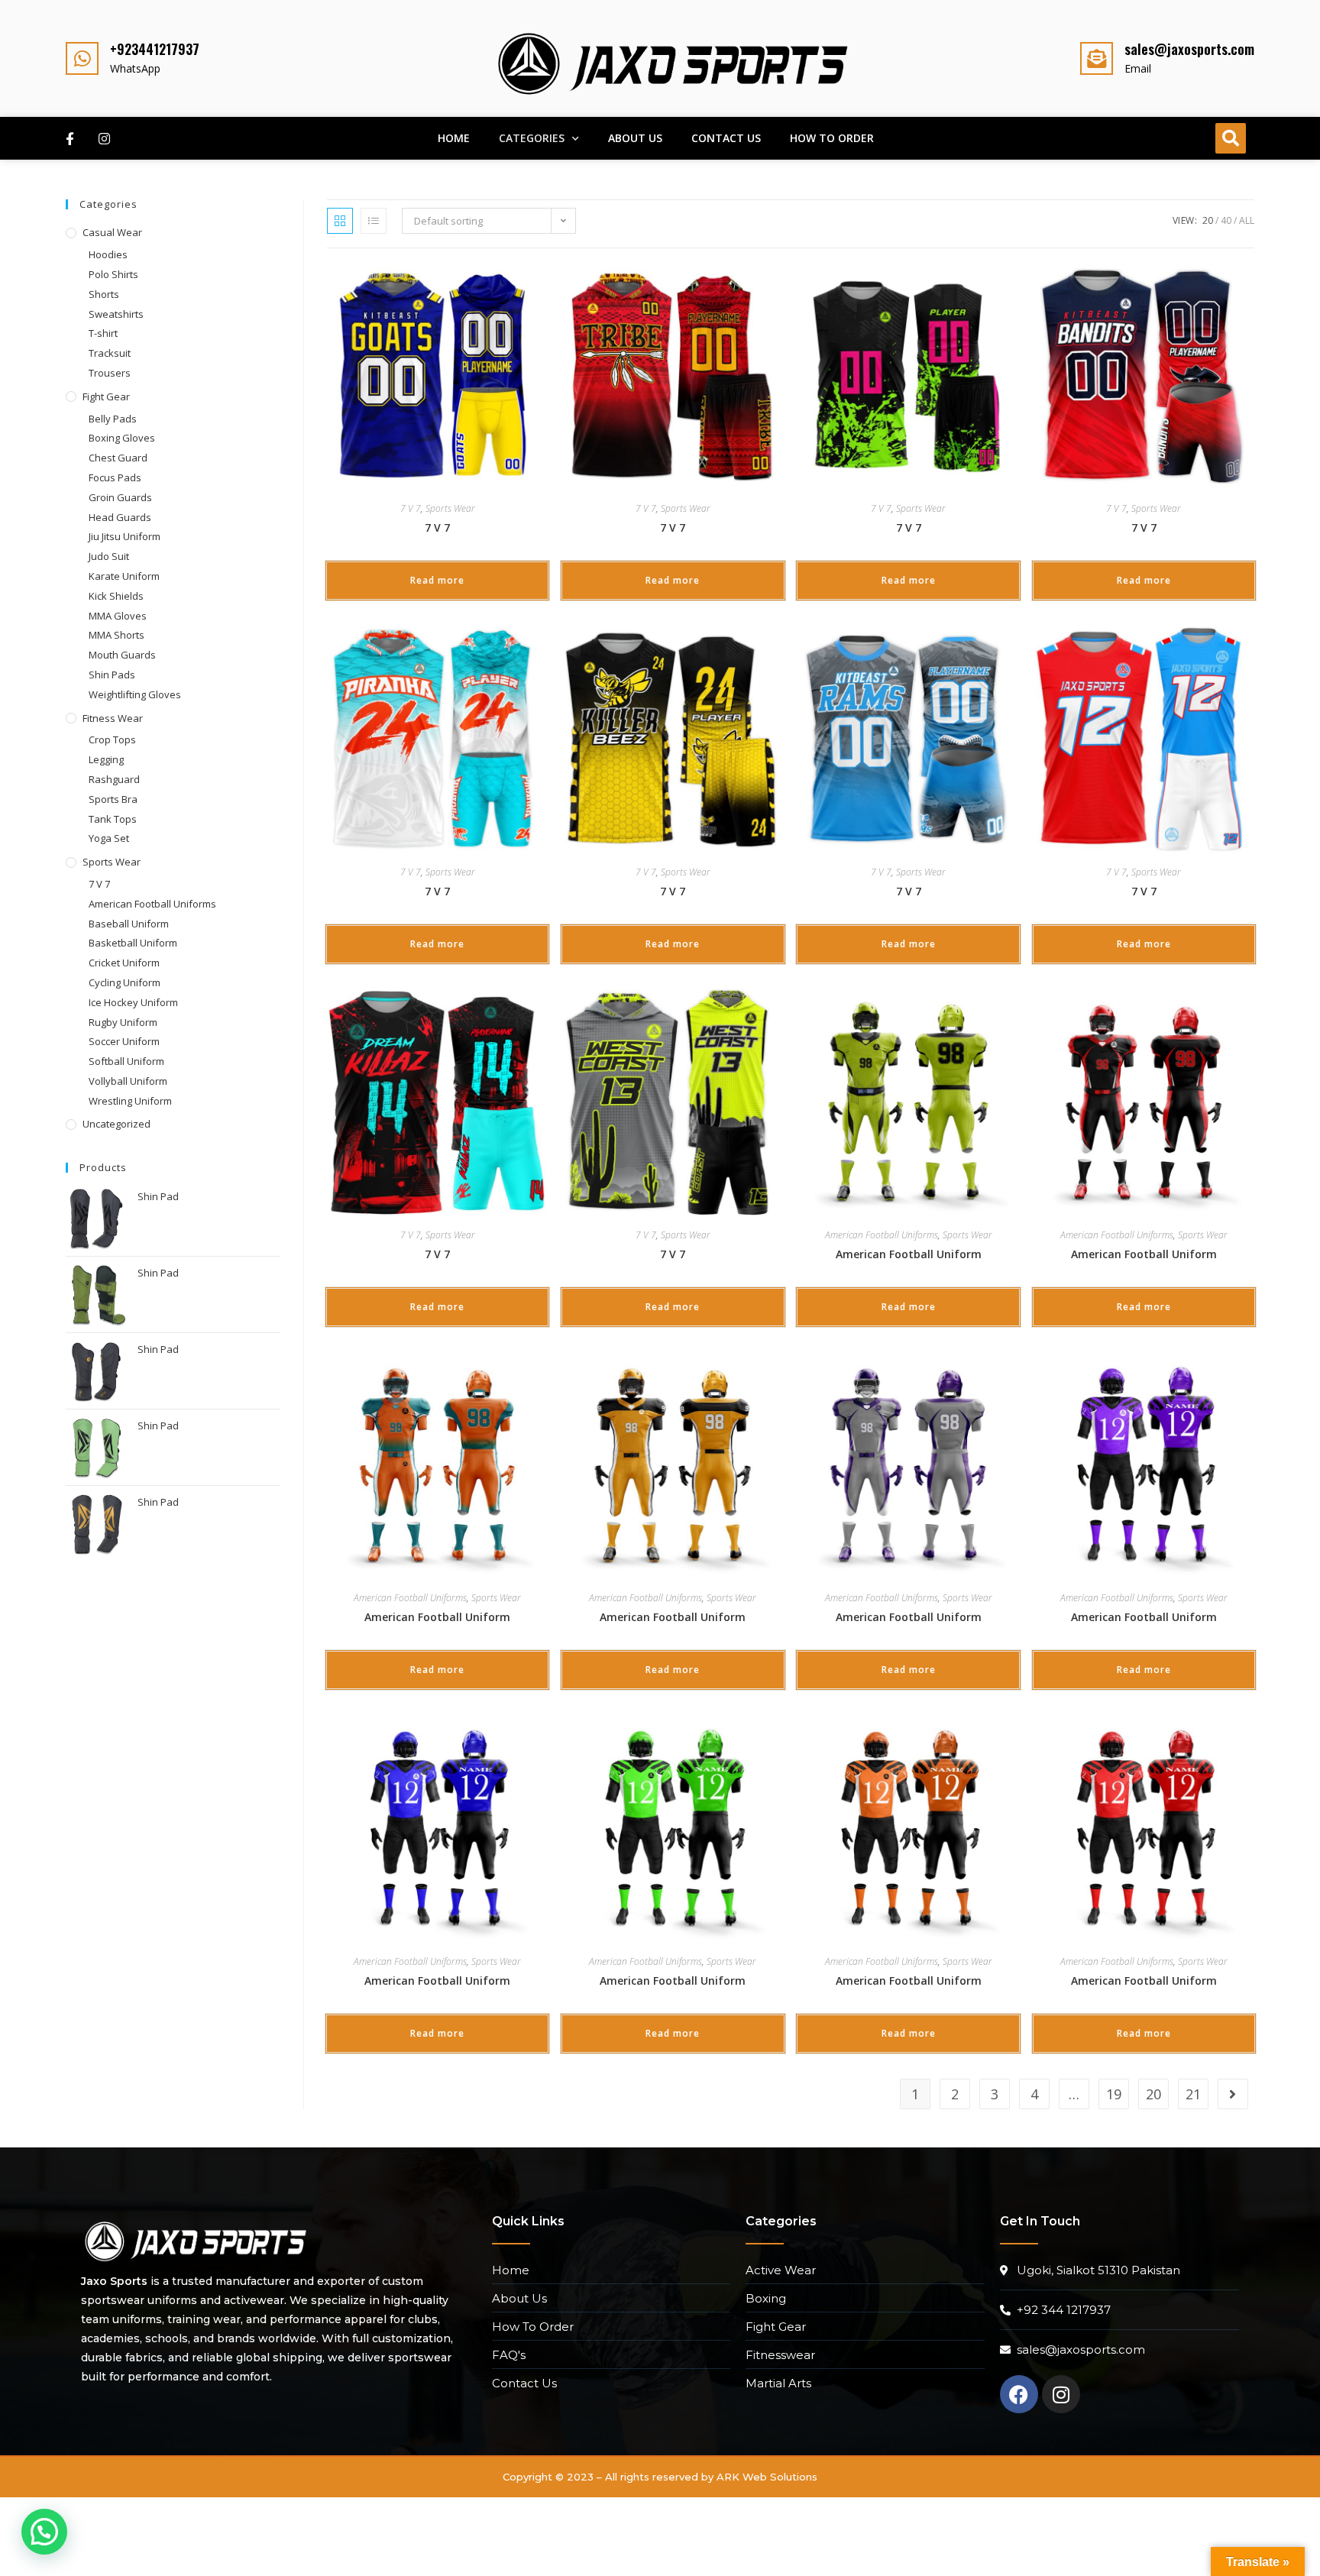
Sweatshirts (116, 314)
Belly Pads (113, 419)
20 (1208, 220)
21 (1193, 2094)
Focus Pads (115, 477)
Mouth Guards (122, 655)
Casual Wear (112, 232)
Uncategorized (116, 1124)
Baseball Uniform (129, 924)
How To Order (832, 138)
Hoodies (108, 254)
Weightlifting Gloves (135, 694)
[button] (1231, 138)
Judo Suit (109, 556)
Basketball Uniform (133, 943)
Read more (437, 580)
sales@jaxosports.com (1189, 49)
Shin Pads (112, 675)
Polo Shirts (113, 274)
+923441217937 (155, 49)
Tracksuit (110, 353)
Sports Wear (112, 862)
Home (454, 138)
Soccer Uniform (124, 1041)
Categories (532, 138)
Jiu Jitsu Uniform (125, 536)
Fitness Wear (113, 718)
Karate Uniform (124, 576)
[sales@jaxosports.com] (1097, 58)
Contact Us (726, 138)
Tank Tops (113, 819)
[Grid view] (340, 221)
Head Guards (120, 517)
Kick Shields (116, 596)
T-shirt (103, 333)
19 (1114, 2094)
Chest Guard (118, 458)
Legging (106, 759)
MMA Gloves (118, 616)
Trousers (110, 373)
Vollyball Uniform (128, 1081)
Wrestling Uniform (130, 1101)
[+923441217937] (82, 58)
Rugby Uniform (123, 1022)
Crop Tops (112, 739)
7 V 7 (99, 884)
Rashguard (114, 779)
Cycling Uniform (125, 982)
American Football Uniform (909, 1254)
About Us (635, 138)
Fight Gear (106, 396)
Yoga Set (109, 838)
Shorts (104, 294)
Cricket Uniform (124, 963)
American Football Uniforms (152, 904)
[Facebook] (1019, 2394)
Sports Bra (113, 799)
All (1247, 220)
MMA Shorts (116, 635)
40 (1226, 220)
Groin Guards (120, 497)
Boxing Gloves (122, 438)
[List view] (374, 221)
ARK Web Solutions (767, 2477)
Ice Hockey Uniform (133, 1002)
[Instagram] (1061, 2394)
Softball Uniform (126, 1061)
